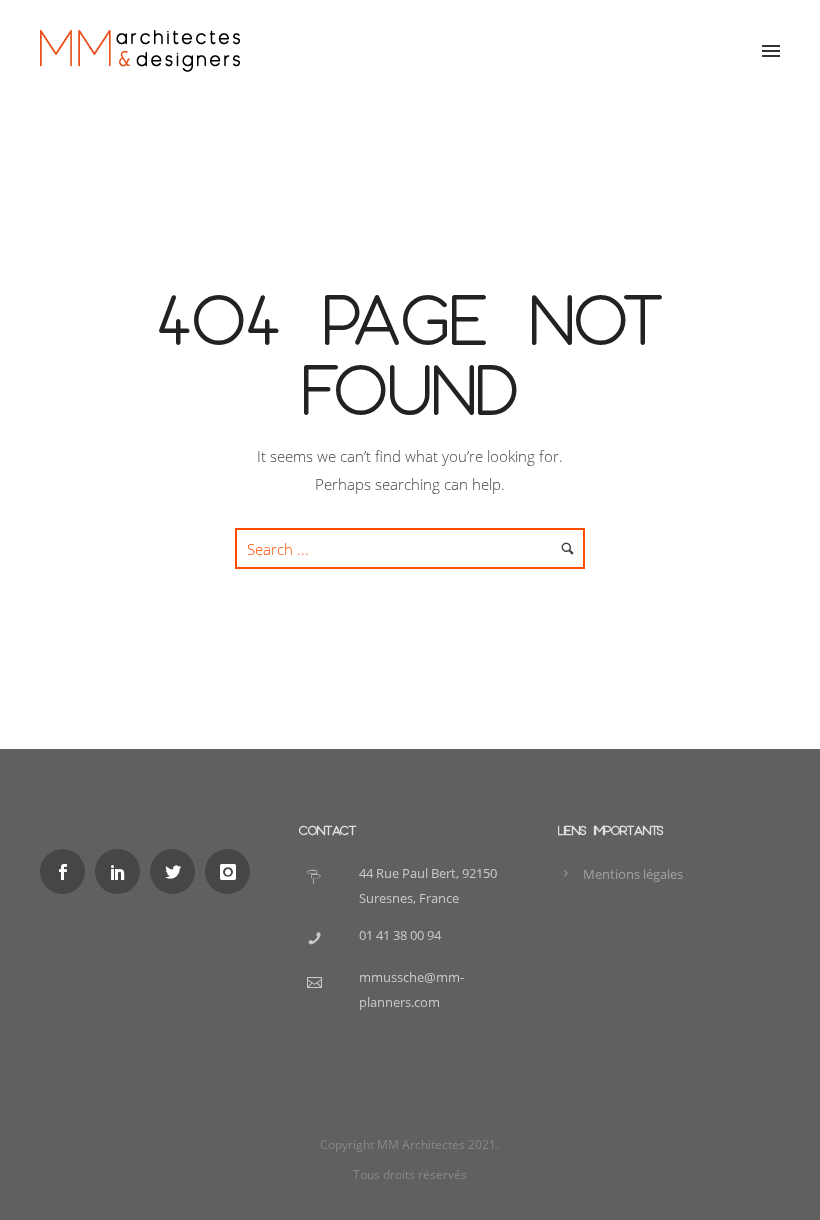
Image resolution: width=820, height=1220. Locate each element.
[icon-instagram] (232, 871)
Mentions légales (633, 874)
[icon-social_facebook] (67, 871)
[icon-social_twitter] (177, 871)
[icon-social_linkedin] (122, 871)
